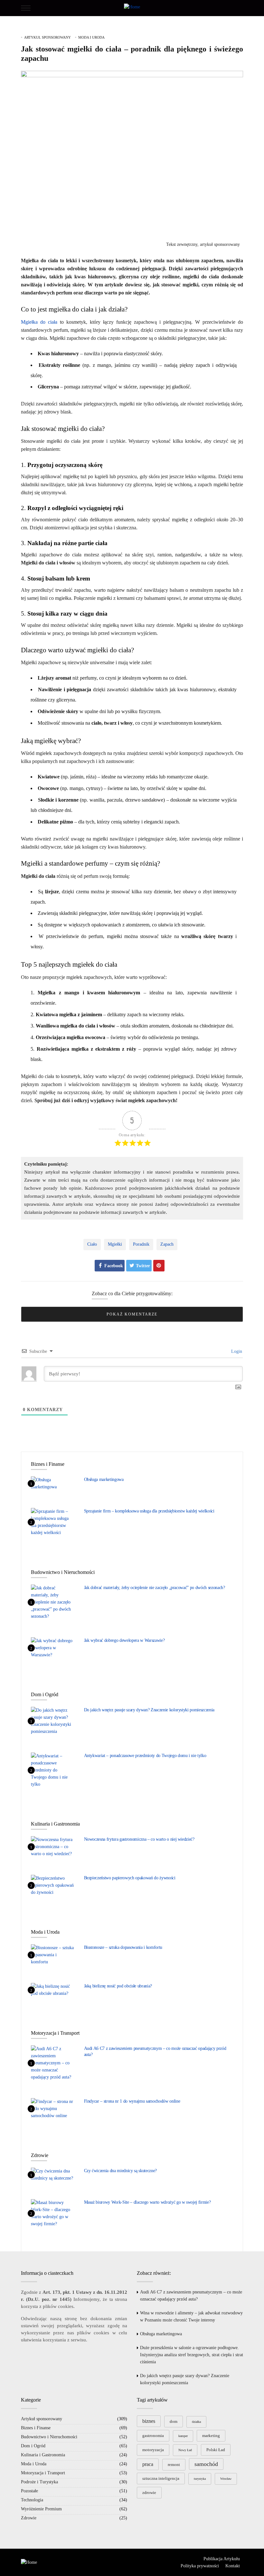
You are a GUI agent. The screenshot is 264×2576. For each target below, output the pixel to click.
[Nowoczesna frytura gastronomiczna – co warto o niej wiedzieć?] (53, 1846)
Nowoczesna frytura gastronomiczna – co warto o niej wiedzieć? (139, 1839)
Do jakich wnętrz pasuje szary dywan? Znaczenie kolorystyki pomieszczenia (149, 1710)
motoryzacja (153, 2450)
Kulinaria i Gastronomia (43, 2455)
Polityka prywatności (200, 2566)
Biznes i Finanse (36, 2428)
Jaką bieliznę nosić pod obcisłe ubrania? (118, 1986)
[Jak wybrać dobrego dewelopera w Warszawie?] (53, 1648)
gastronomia (153, 2436)
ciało (92, 1244)
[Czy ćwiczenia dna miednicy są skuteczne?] (53, 2174)
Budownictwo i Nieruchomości (49, 2437)
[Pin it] (159, 1266)
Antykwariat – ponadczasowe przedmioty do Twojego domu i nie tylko (145, 1756)
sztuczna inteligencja (161, 2478)
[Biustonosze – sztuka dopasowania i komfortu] (53, 1955)
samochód (206, 2464)
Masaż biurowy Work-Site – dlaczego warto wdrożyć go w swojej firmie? (147, 2202)
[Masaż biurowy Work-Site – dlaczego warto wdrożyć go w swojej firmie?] (53, 2213)
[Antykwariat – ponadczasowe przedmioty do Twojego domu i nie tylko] (53, 1770)
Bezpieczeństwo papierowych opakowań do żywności (130, 1878)
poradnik (141, 1244)
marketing (211, 2436)
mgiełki (115, 1244)
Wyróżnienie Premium (41, 2509)
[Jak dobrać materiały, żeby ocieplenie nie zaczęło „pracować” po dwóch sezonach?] (53, 1602)
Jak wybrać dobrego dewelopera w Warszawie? (124, 1640)
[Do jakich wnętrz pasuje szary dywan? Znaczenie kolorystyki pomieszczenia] (53, 1721)
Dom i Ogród (33, 2446)
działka (196, 2422)
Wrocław (226, 2479)
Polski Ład (216, 2450)
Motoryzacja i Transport (43, 2473)
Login (236, 1351)
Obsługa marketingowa (104, 1479)
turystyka (200, 2479)
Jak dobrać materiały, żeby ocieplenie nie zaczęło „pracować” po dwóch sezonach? (155, 1588)
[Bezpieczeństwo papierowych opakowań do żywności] (53, 1885)
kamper (183, 2436)
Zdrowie (29, 2518)
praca (148, 2464)
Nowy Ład (185, 2450)
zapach (167, 1244)
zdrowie (149, 2492)
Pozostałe (29, 2491)
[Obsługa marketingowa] (53, 1483)
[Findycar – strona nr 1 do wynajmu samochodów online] (53, 2108)
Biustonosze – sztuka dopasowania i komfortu (123, 1947)
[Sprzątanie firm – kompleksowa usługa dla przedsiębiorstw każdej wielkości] (53, 1522)
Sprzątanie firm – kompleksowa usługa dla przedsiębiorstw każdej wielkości (149, 1511)
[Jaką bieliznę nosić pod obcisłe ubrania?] (53, 1990)
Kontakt (233, 2566)
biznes (149, 2421)
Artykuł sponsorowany (47, 37)
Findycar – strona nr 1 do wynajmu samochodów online (132, 2101)
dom (174, 2421)
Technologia (32, 2500)
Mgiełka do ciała (39, 322)
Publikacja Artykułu (222, 2559)
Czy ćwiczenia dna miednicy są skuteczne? (120, 2171)
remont (174, 2464)
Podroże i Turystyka (39, 2482)
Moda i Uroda (91, 37)
